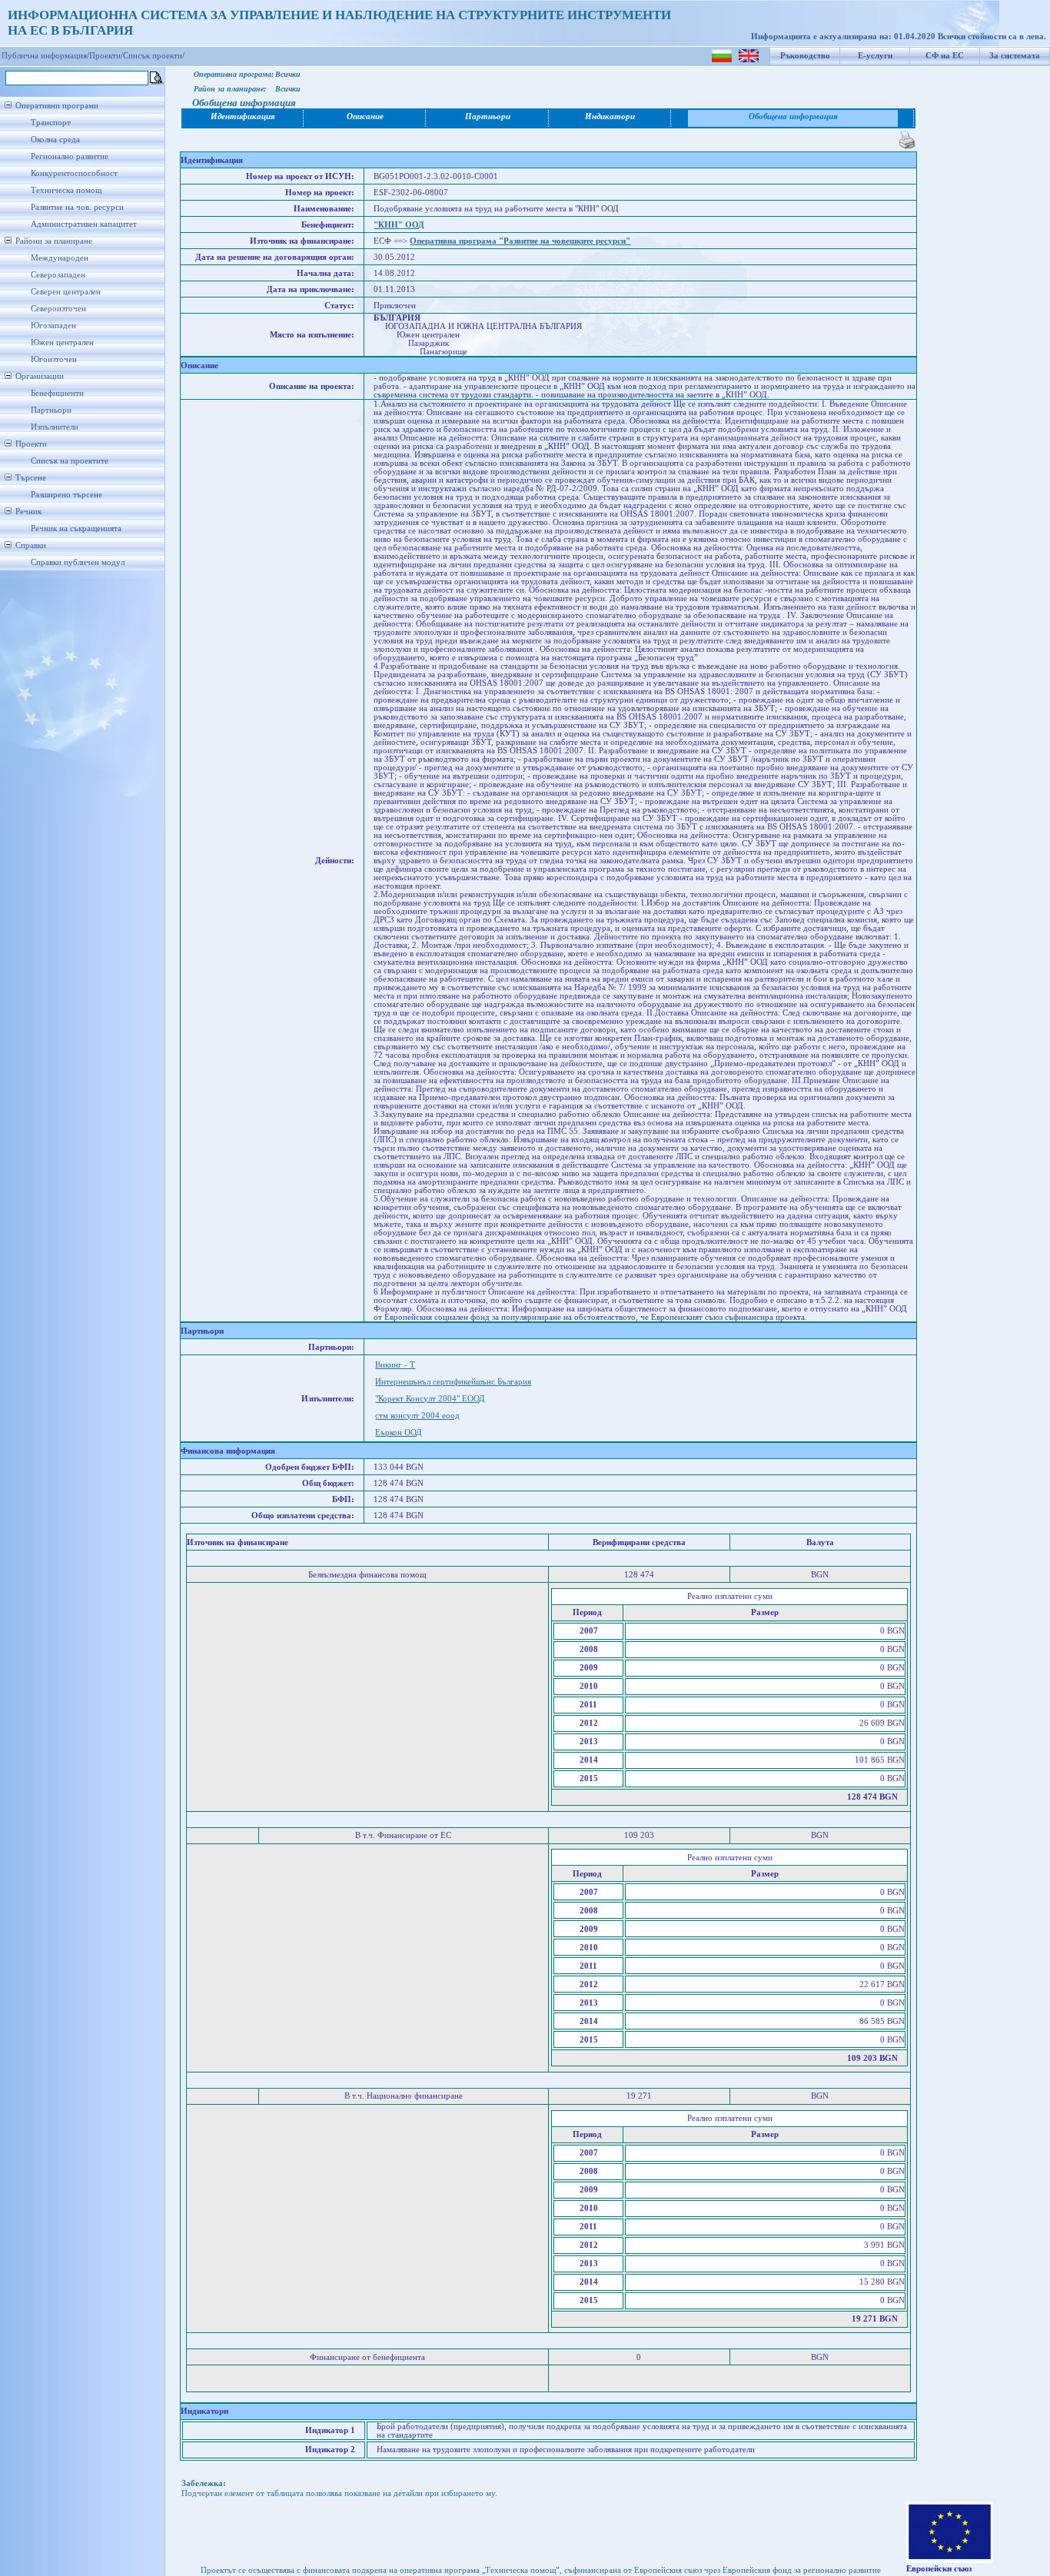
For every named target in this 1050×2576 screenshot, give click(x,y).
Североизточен (58, 309)
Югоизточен (54, 359)
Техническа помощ (66, 190)
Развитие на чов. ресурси (77, 207)
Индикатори (610, 116)
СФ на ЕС (945, 56)
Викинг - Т (395, 1365)
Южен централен (62, 342)
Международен (60, 258)
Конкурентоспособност (74, 173)
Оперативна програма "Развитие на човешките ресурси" (520, 241)
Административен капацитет (84, 224)
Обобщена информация (793, 116)
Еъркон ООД (399, 1433)
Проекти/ (106, 56)
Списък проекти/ (154, 56)
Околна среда (55, 140)
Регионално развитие (70, 156)
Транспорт (51, 123)
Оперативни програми (57, 106)
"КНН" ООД (399, 225)
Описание (365, 116)
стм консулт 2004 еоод (417, 1416)
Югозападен (53, 326)
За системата (1015, 56)
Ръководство (805, 56)
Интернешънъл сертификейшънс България (453, 1382)
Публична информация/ (45, 56)
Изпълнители (55, 427)
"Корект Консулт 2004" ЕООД (430, 1399)
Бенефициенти (57, 393)
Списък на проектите (70, 461)
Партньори (51, 410)
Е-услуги (875, 56)
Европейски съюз (939, 2569)
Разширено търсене (66, 495)
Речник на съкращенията (76, 528)
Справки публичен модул (78, 562)
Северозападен (58, 275)
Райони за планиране (54, 241)
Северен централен (66, 292)
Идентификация (243, 116)
